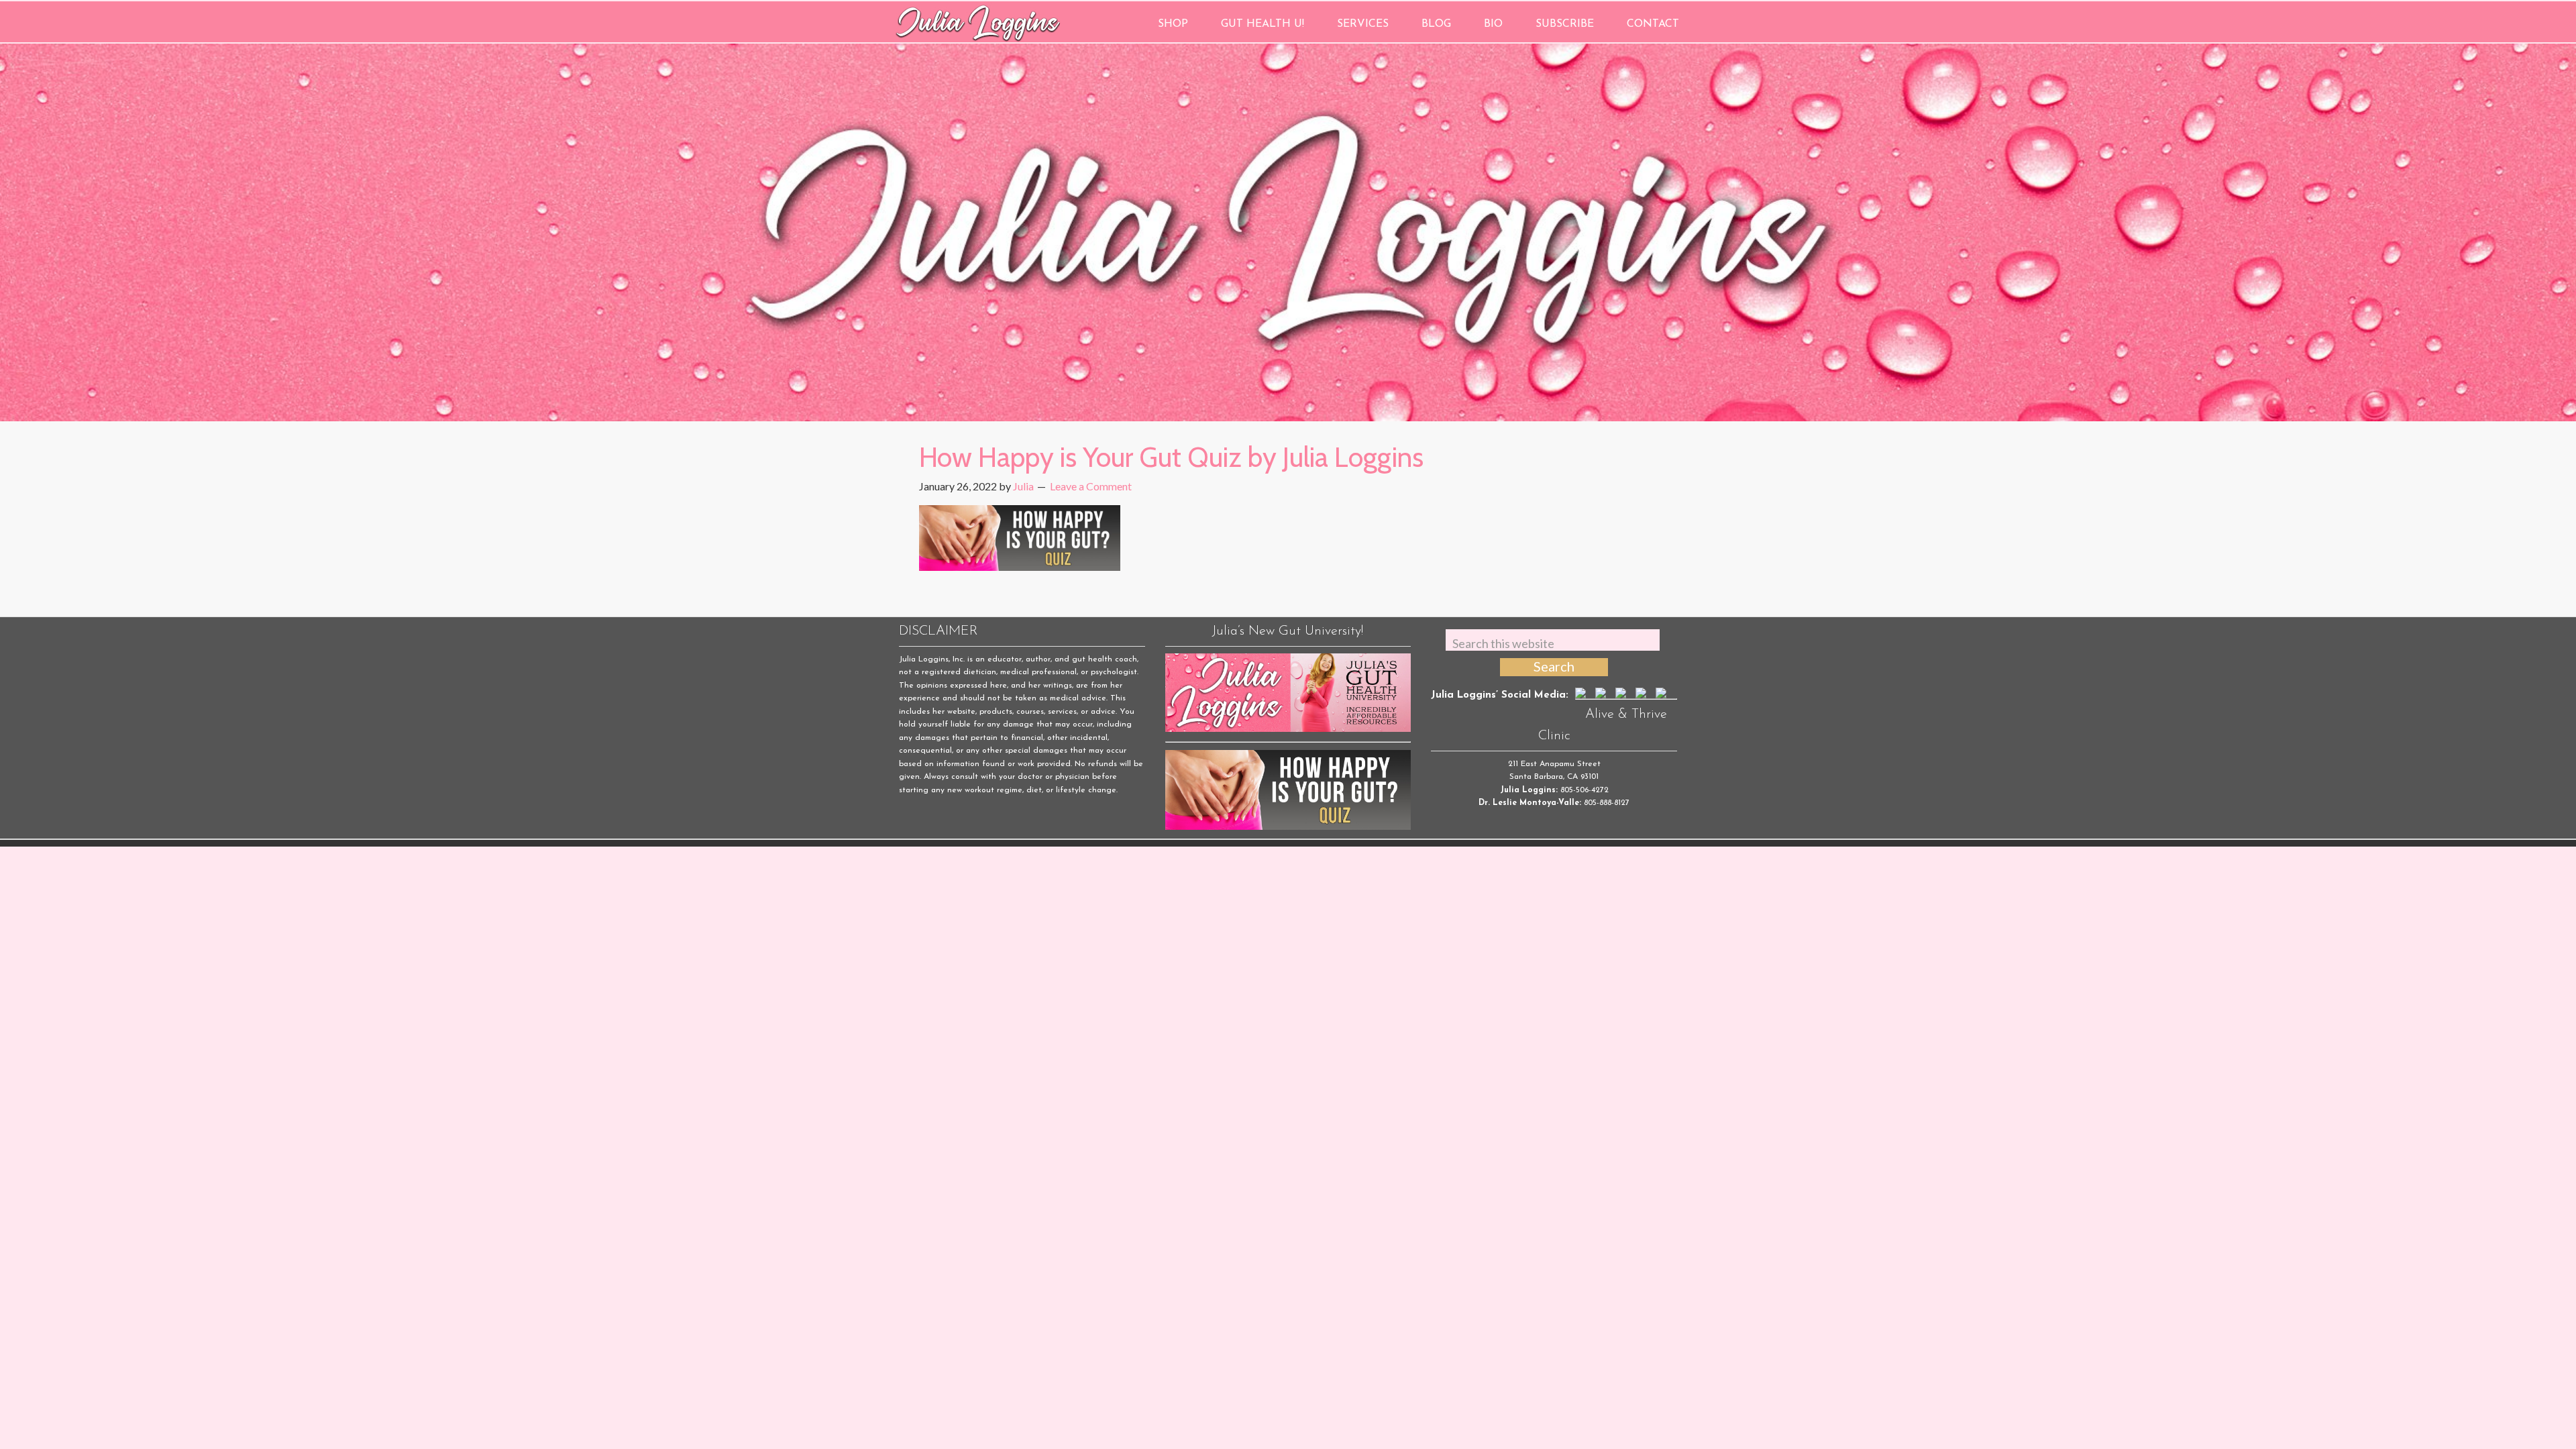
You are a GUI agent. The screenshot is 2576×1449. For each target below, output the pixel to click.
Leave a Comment (1091, 486)
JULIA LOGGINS (978, 22)
